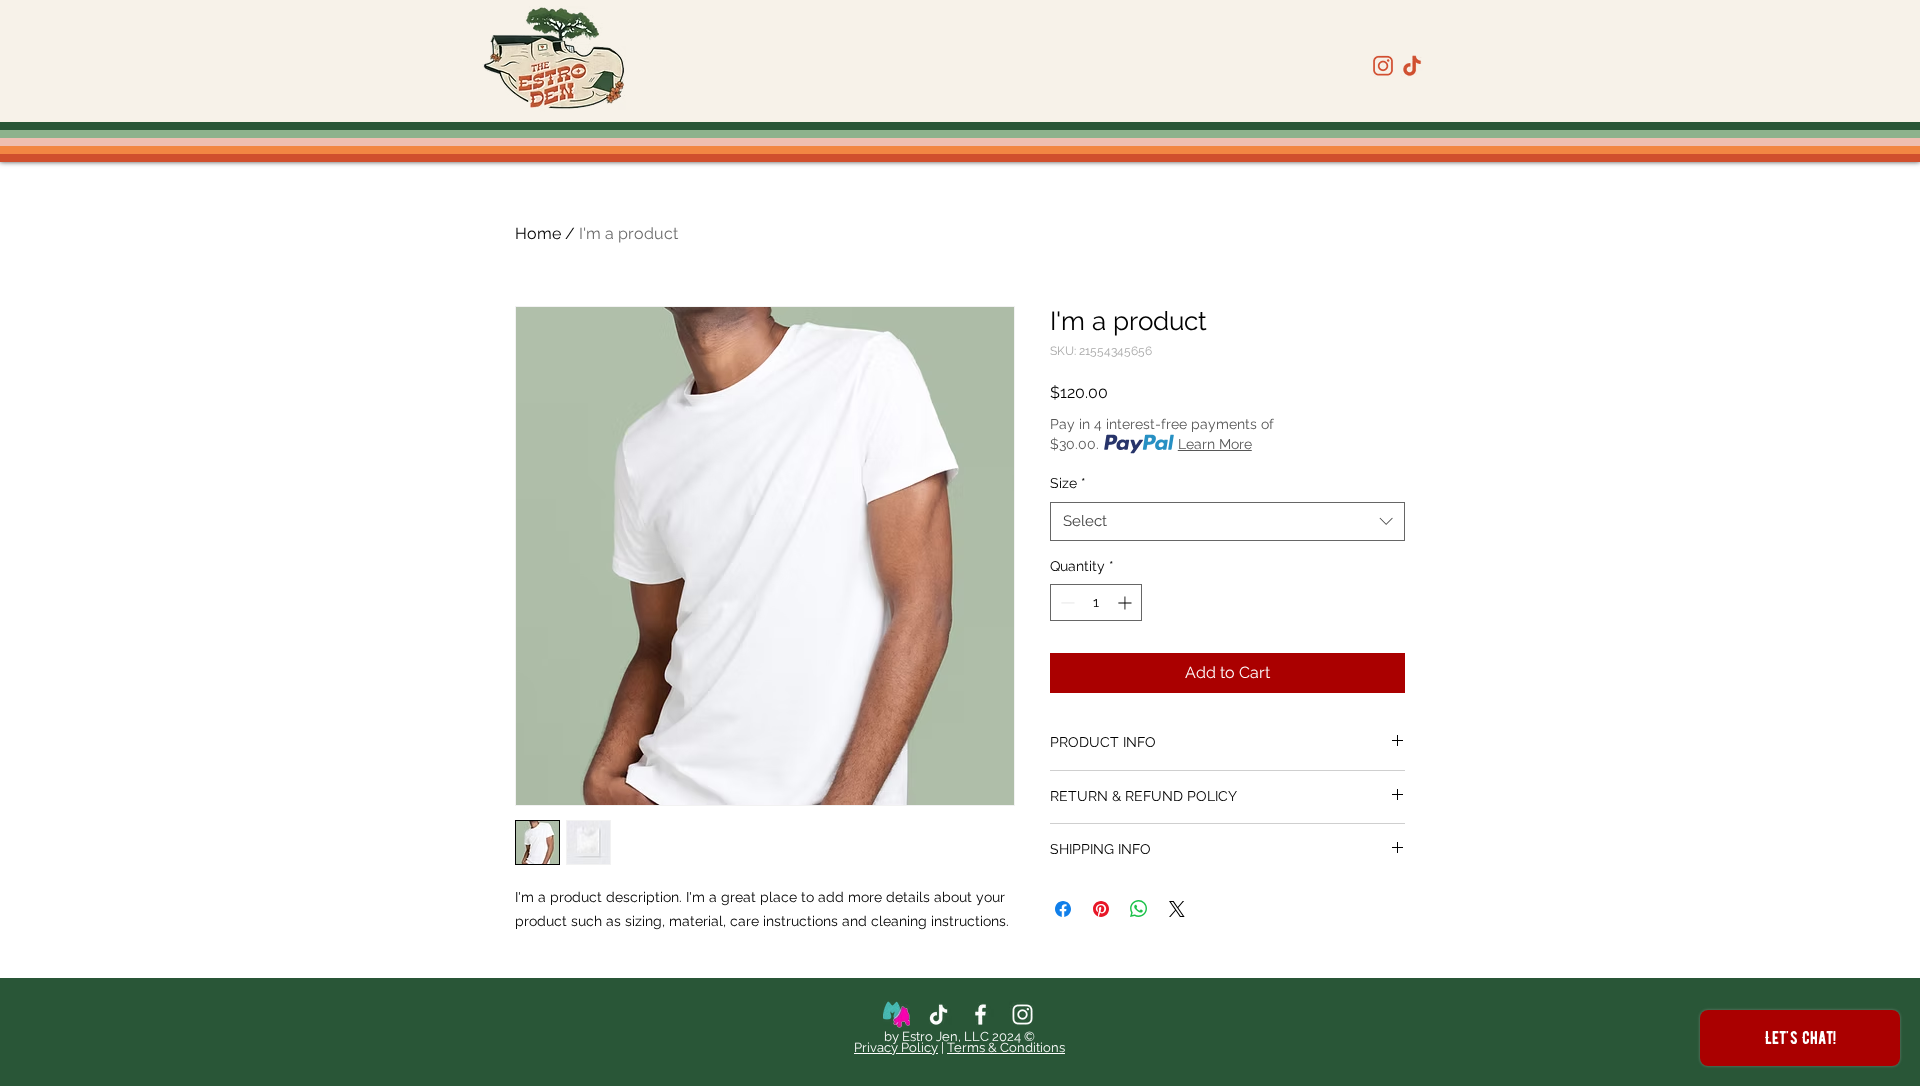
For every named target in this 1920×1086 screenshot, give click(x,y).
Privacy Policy (896, 1047)
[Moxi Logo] (896, 1014)
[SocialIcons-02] (1412, 66)
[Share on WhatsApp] (1139, 909)
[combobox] (1227, 521)
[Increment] (1126, 602)
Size (1068, 483)
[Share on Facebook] (1063, 909)
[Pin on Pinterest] (1101, 909)
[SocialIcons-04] (1383, 66)
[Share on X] (1177, 909)
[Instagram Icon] (1022, 1014)
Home (538, 233)
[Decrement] (1065, 602)
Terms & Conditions (1006, 1047)
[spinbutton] (1096, 602)
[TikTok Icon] (938, 1014)
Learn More (1215, 444)
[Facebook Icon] (980, 1014)
